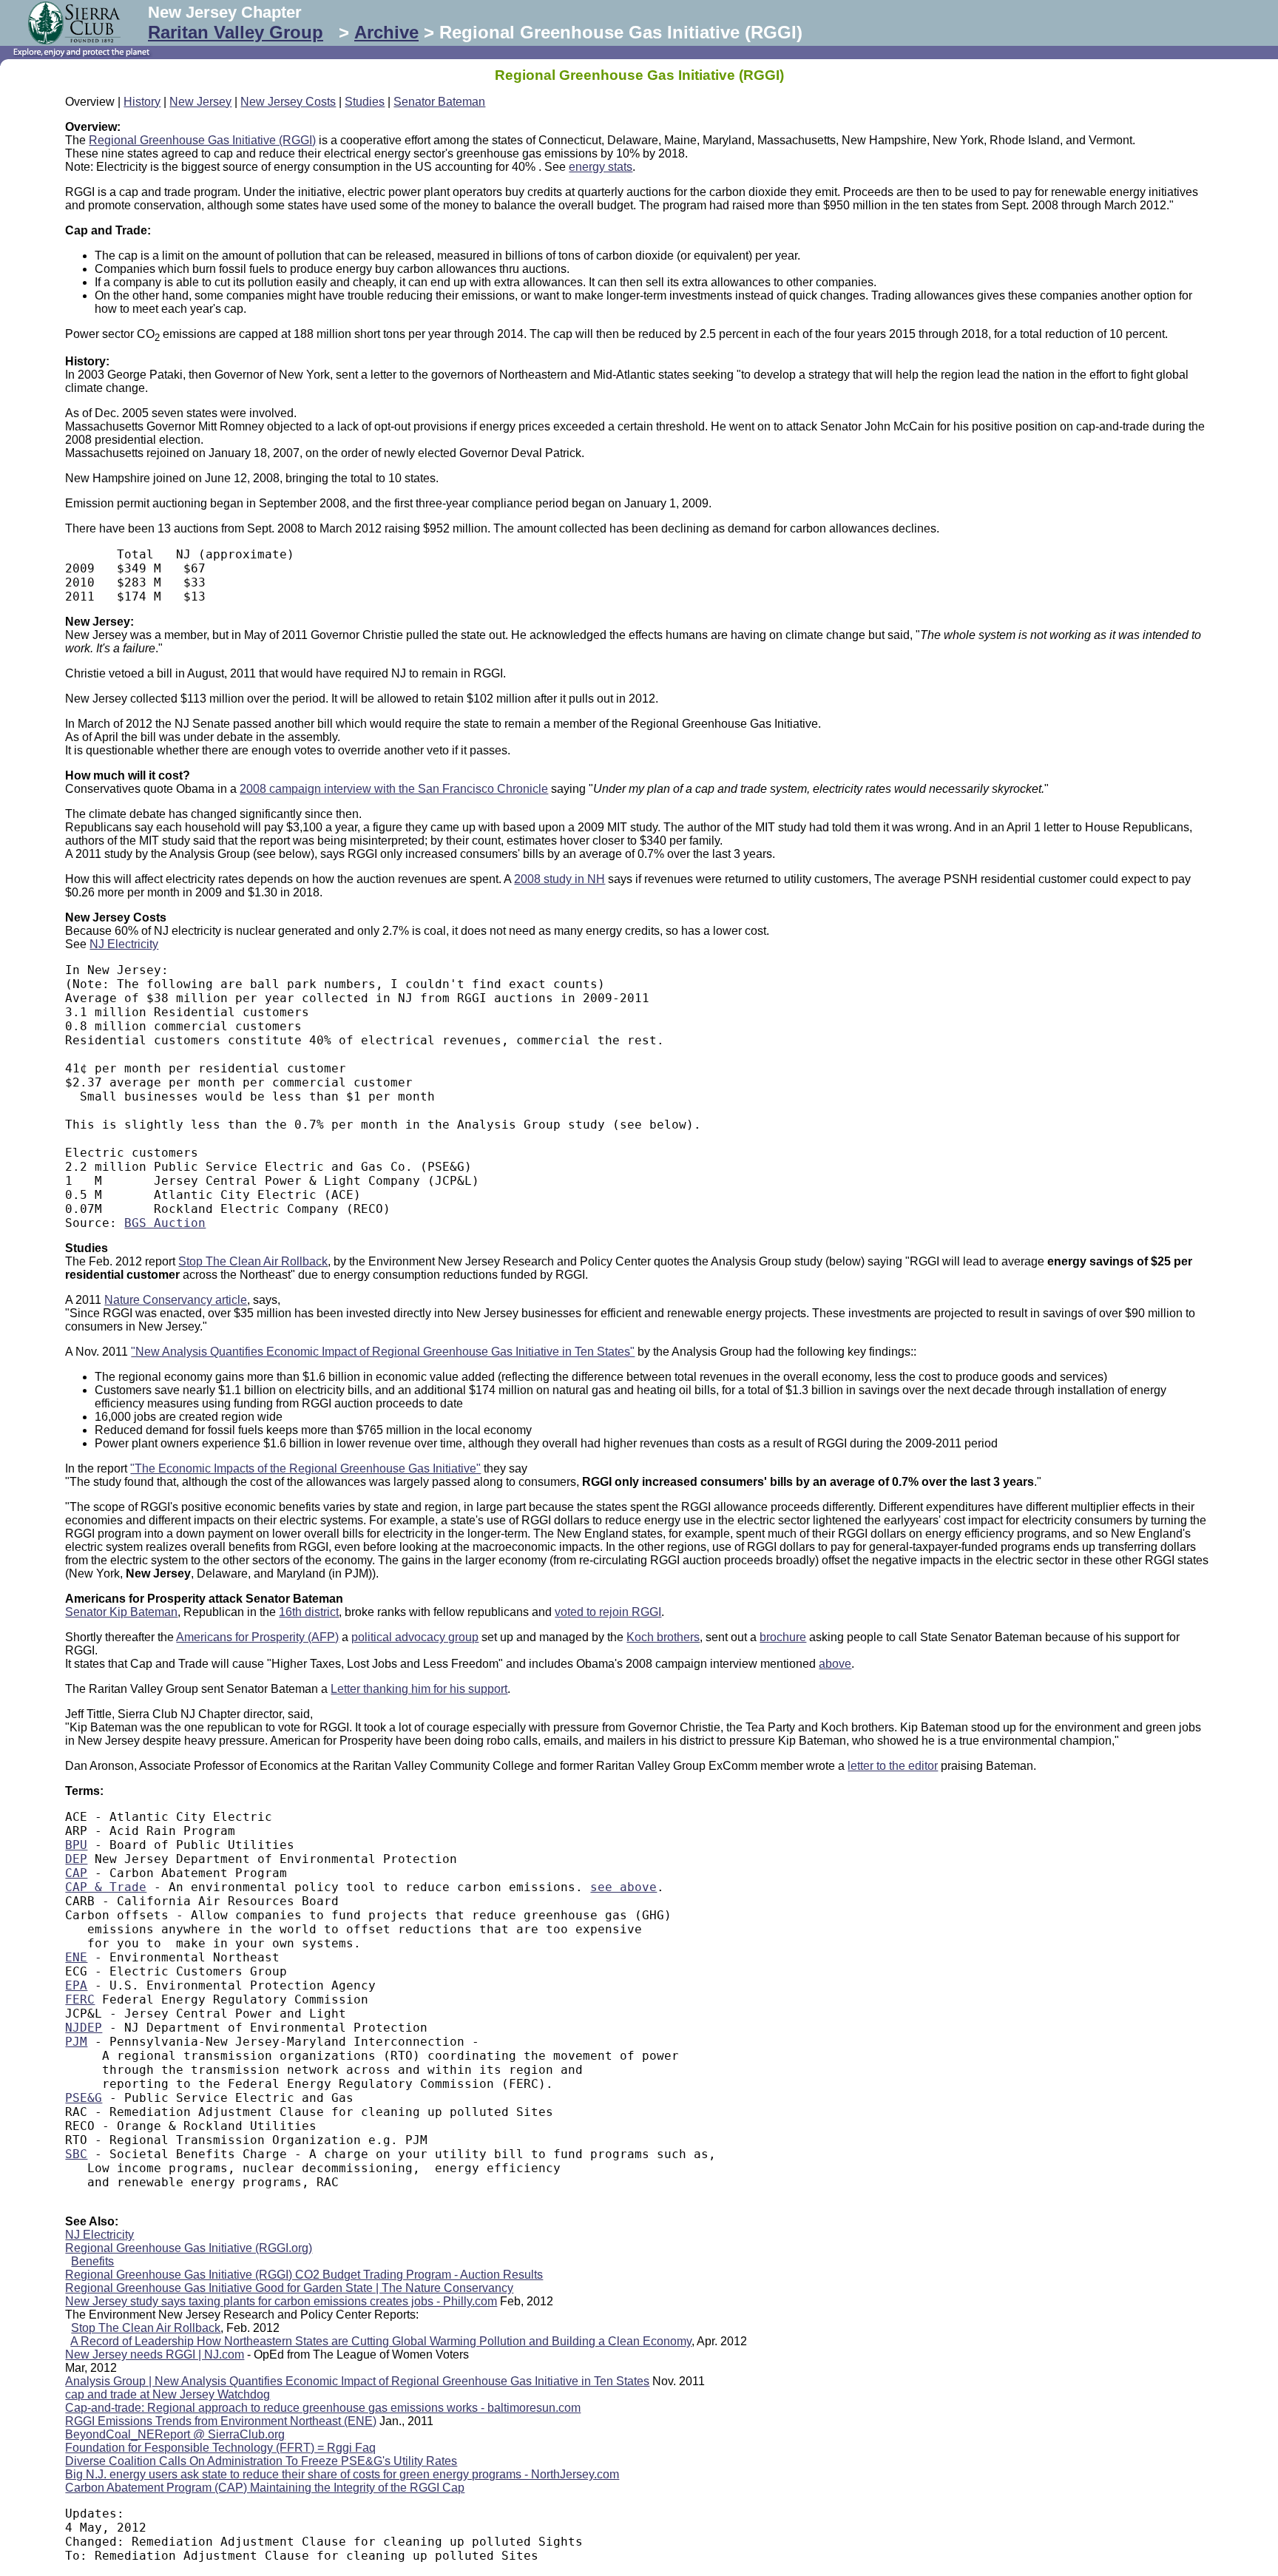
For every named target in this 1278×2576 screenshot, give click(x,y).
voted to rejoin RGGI (608, 1612)
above (835, 1664)
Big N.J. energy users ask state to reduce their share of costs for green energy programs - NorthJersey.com (342, 2474)
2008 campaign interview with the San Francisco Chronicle (394, 789)
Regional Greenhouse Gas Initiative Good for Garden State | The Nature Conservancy (289, 2288)
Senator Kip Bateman (121, 1612)
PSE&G (84, 2098)
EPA (76, 1985)
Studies (365, 102)
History (142, 102)
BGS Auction (165, 1223)
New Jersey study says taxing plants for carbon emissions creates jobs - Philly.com (281, 2301)
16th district (309, 1612)
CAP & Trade (106, 1887)
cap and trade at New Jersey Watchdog (168, 2394)
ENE (76, 1957)
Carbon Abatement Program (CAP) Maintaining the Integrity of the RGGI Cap (265, 2488)
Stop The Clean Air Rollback (253, 1261)
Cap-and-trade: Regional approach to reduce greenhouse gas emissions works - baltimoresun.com (323, 2408)
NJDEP (84, 2028)
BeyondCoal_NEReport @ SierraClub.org (175, 2434)
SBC (76, 2154)
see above (623, 1887)
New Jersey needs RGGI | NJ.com (155, 2354)
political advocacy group (415, 1637)
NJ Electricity (124, 944)
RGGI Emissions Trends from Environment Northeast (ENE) (221, 2421)
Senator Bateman (439, 102)
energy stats (601, 167)
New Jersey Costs (288, 102)
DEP (76, 1859)
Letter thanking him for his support (419, 1689)
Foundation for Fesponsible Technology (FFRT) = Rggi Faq (220, 2448)
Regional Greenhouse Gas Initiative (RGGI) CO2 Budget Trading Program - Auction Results (304, 2275)
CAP (76, 1873)
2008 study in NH (559, 879)
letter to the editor (893, 1766)
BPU (76, 1845)
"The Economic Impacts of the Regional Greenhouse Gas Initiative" (305, 1468)
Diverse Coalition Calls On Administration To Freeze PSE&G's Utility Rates (261, 2461)
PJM (76, 2042)
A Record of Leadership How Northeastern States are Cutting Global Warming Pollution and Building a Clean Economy (381, 2341)
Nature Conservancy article (176, 1300)
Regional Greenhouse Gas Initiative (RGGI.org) (189, 2248)
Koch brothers (663, 1637)
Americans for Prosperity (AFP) (257, 1637)
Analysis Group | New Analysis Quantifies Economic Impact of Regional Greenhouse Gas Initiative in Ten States (357, 2381)
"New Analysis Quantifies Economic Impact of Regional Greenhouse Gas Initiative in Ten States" (383, 1352)
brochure (783, 1637)
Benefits (92, 2261)
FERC (80, 1999)
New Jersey (200, 102)
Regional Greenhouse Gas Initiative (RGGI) (202, 140)
